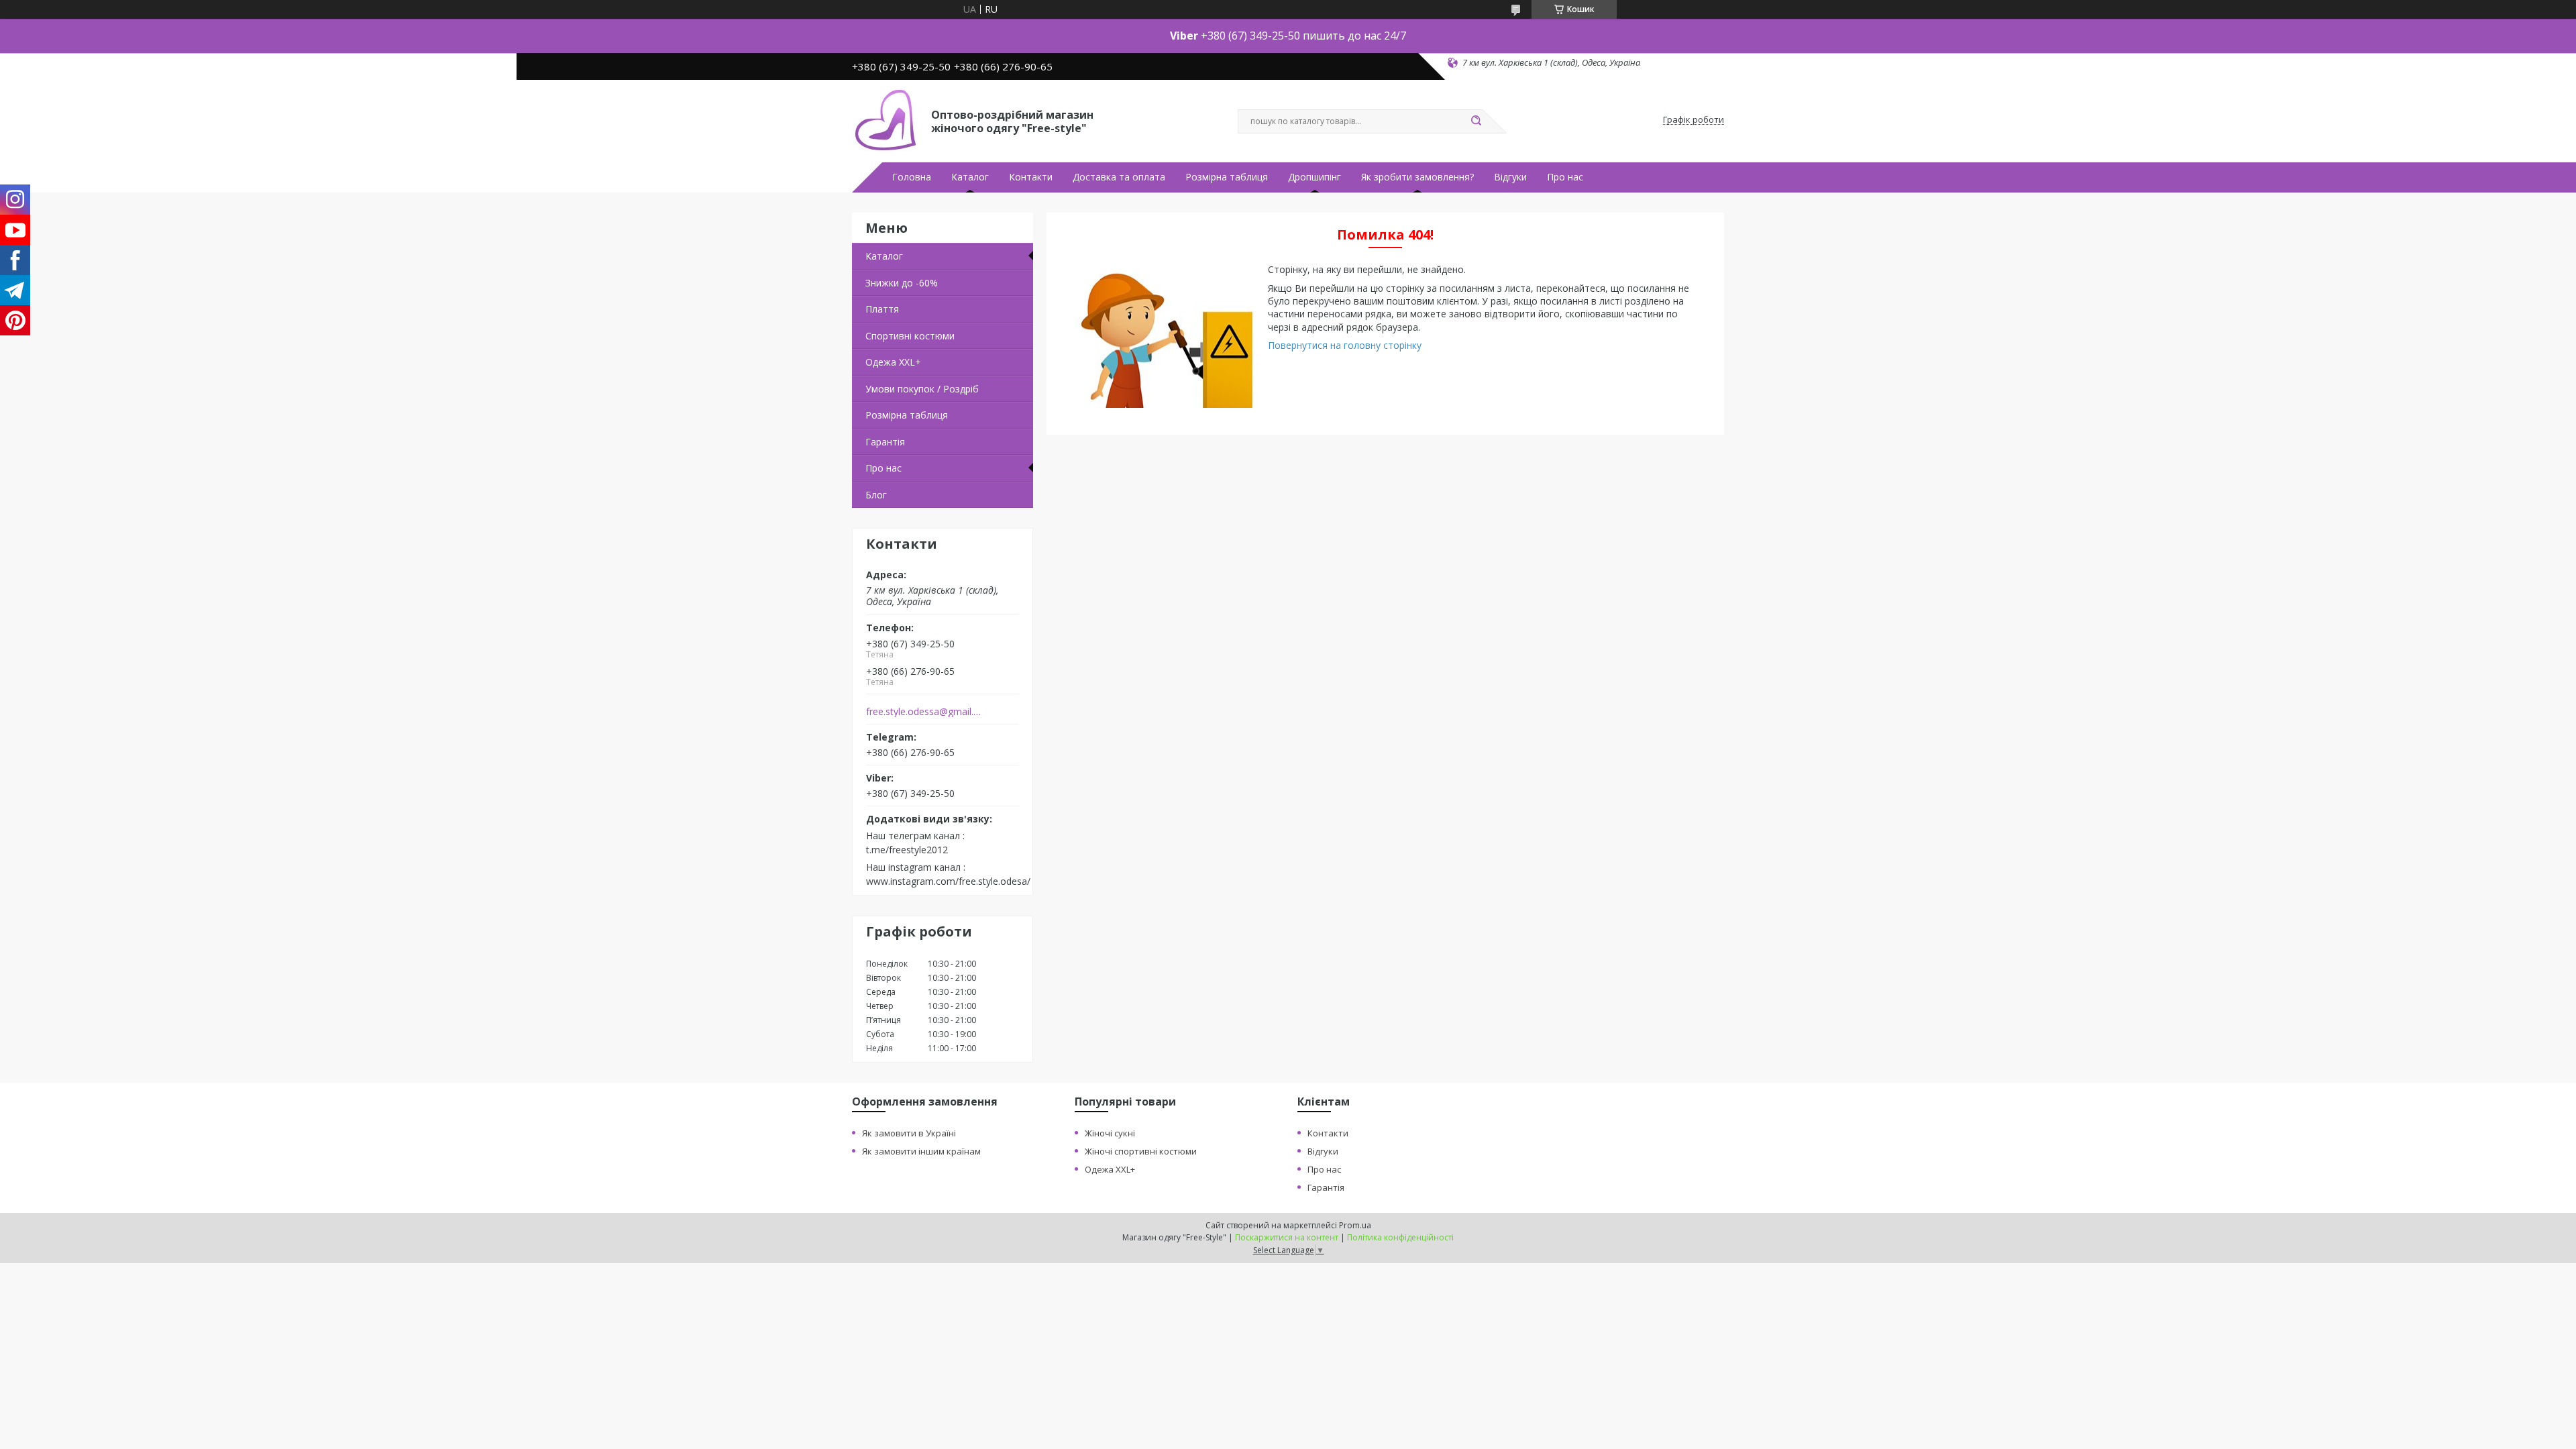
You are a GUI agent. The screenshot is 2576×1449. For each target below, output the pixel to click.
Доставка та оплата (1119, 177)
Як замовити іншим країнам (921, 1151)
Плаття (882, 309)
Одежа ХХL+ (893, 362)
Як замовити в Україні (909, 1133)
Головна (912, 177)
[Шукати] (1476, 121)
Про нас (1565, 177)
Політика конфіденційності (1400, 1237)
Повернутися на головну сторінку (1345, 345)
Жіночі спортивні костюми (1141, 1151)
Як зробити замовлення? (1417, 177)
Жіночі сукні (1110, 1133)
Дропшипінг (1314, 177)
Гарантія (885, 442)
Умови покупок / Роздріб (922, 389)
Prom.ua (1355, 1225)
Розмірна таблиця (1227, 177)
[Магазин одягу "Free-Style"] (885, 120)
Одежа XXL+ (1110, 1169)
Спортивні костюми (910, 336)
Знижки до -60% (902, 283)
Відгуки (1510, 177)
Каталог (970, 177)
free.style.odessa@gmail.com (925, 712)
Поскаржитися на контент (1287, 1237)
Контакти (1031, 177)
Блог (876, 495)
